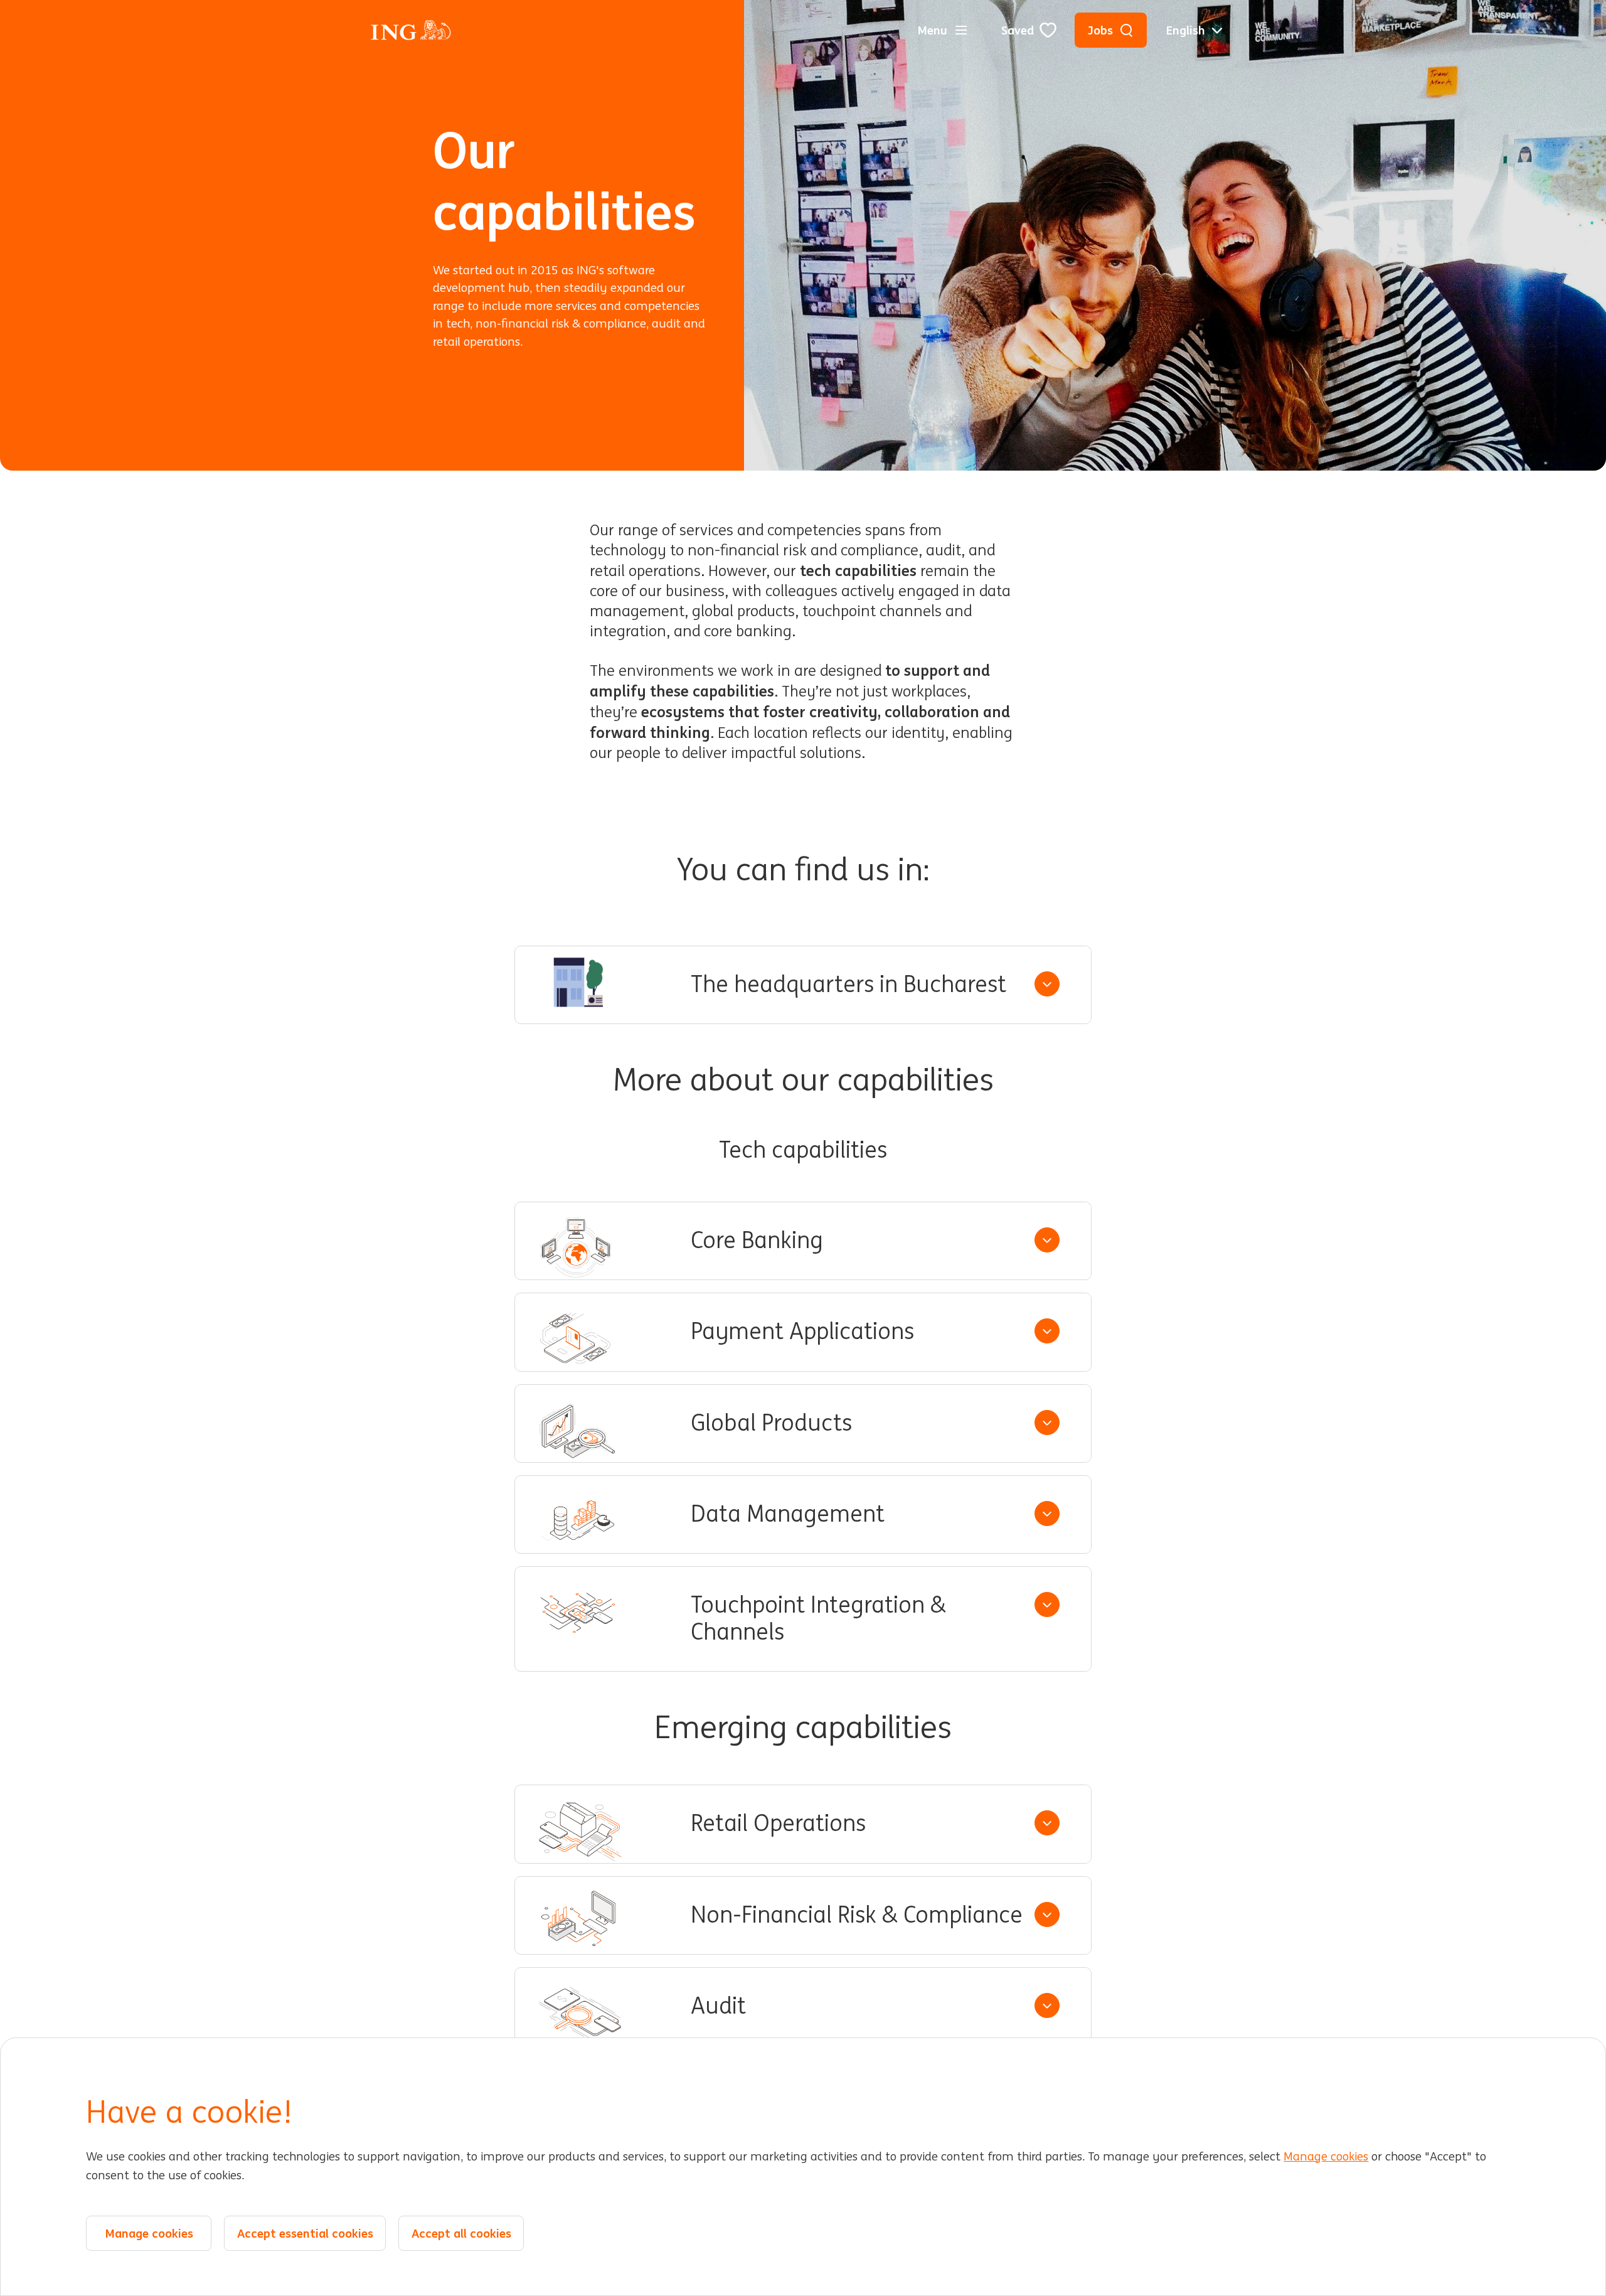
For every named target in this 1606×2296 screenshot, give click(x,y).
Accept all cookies (461, 2234)
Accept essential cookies (305, 2234)
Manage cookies (1326, 2157)
